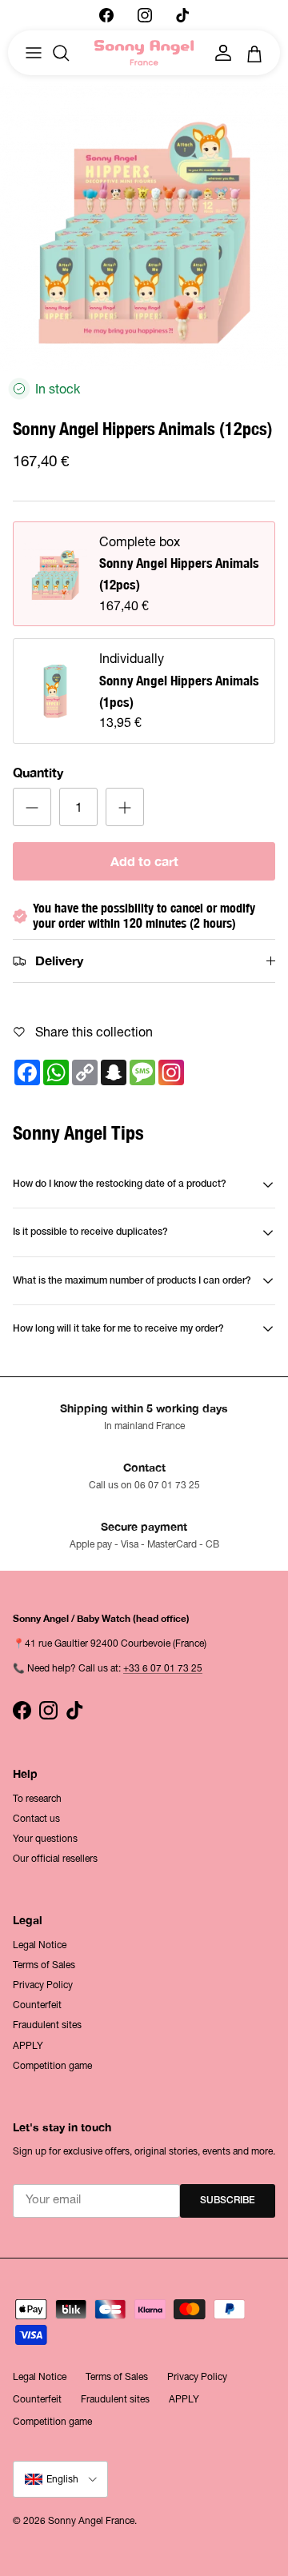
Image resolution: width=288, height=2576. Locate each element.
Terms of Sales (44, 1965)
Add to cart (144, 861)
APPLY (28, 2046)
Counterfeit (37, 2005)
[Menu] (34, 53)
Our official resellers (55, 1859)
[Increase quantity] (125, 807)
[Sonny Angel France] (144, 53)
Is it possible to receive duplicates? (90, 1232)
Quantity (38, 772)
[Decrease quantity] (32, 807)
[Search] (69, 53)
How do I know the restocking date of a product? (120, 1184)
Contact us (36, 1819)
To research (37, 1799)
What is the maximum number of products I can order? (132, 1281)
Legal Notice (40, 1945)
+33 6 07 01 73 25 (163, 1668)
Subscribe (228, 2201)
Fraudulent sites (47, 2025)
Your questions (45, 1839)
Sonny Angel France (91, 2521)
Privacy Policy (43, 1985)
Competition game (52, 2066)
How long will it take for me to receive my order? (118, 1329)
